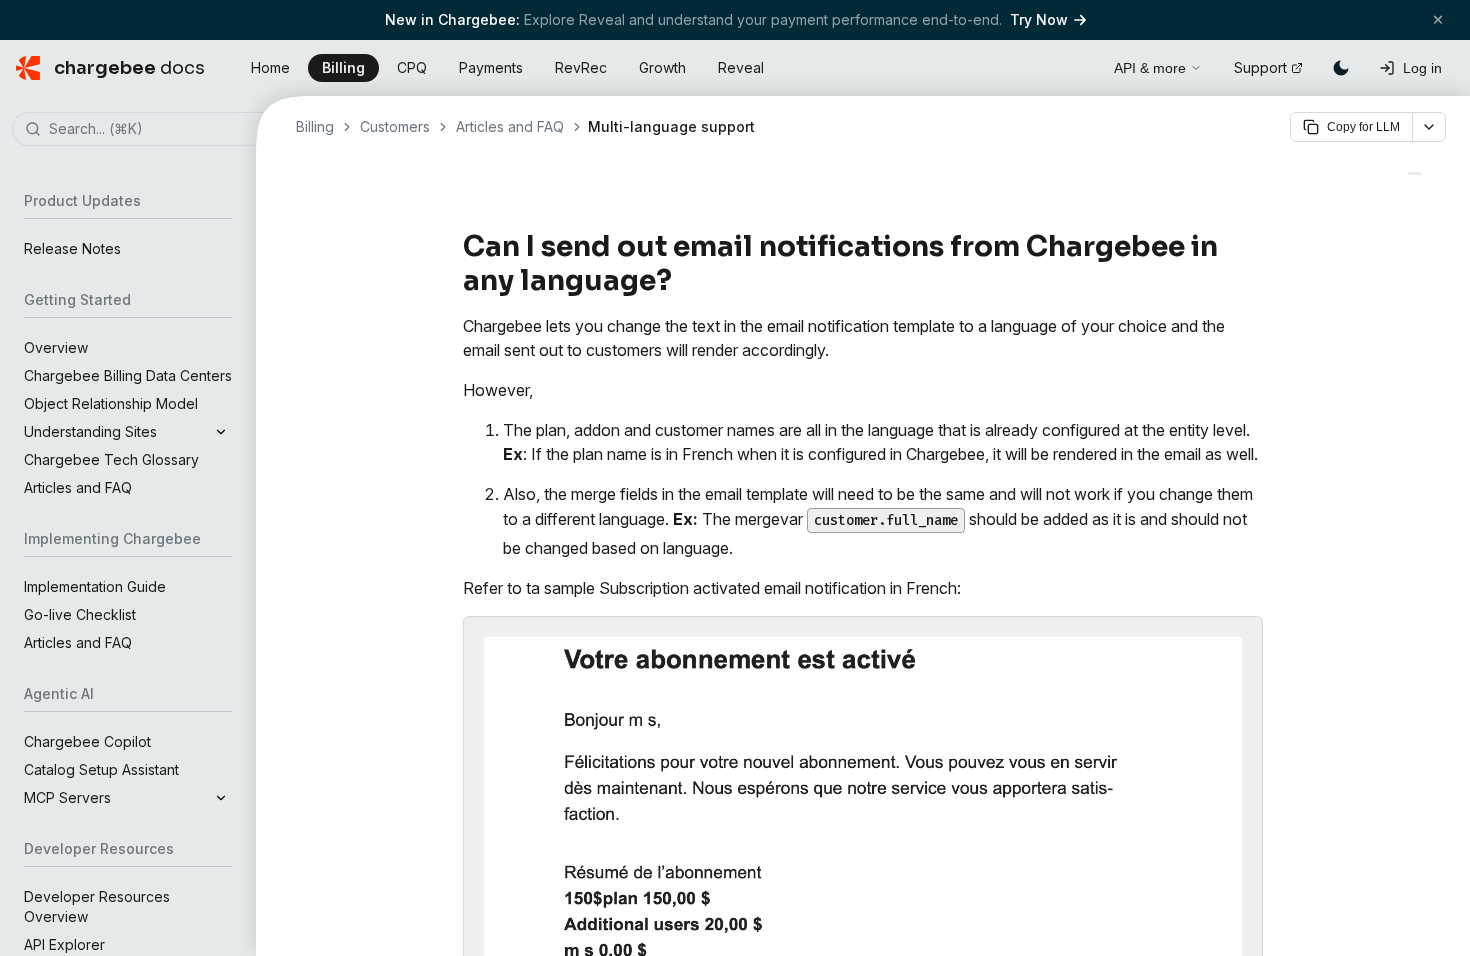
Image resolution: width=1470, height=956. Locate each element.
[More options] (1429, 127)
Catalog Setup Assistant (101, 769)
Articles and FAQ (78, 487)
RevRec (581, 67)
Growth (662, 67)
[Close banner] (1438, 19)
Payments (491, 67)
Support (1260, 67)
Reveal (741, 67)
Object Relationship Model (111, 403)
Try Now (1039, 19)
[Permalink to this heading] (683, 281)
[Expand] (221, 432)
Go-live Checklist (80, 614)
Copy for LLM (1363, 127)
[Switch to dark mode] (1341, 68)
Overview (56, 347)
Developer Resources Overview (97, 906)
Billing (343, 67)
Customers (395, 126)
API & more (1150, 68)
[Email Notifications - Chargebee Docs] (1415, 173)
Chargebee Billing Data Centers (128, 375)
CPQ (412, 67)
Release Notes (72, 248)
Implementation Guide (95, 586)
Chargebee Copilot (87, 741)
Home (270, 67)
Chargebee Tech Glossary (111, 459)
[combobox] (158, 130)
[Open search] (1076, 65)
